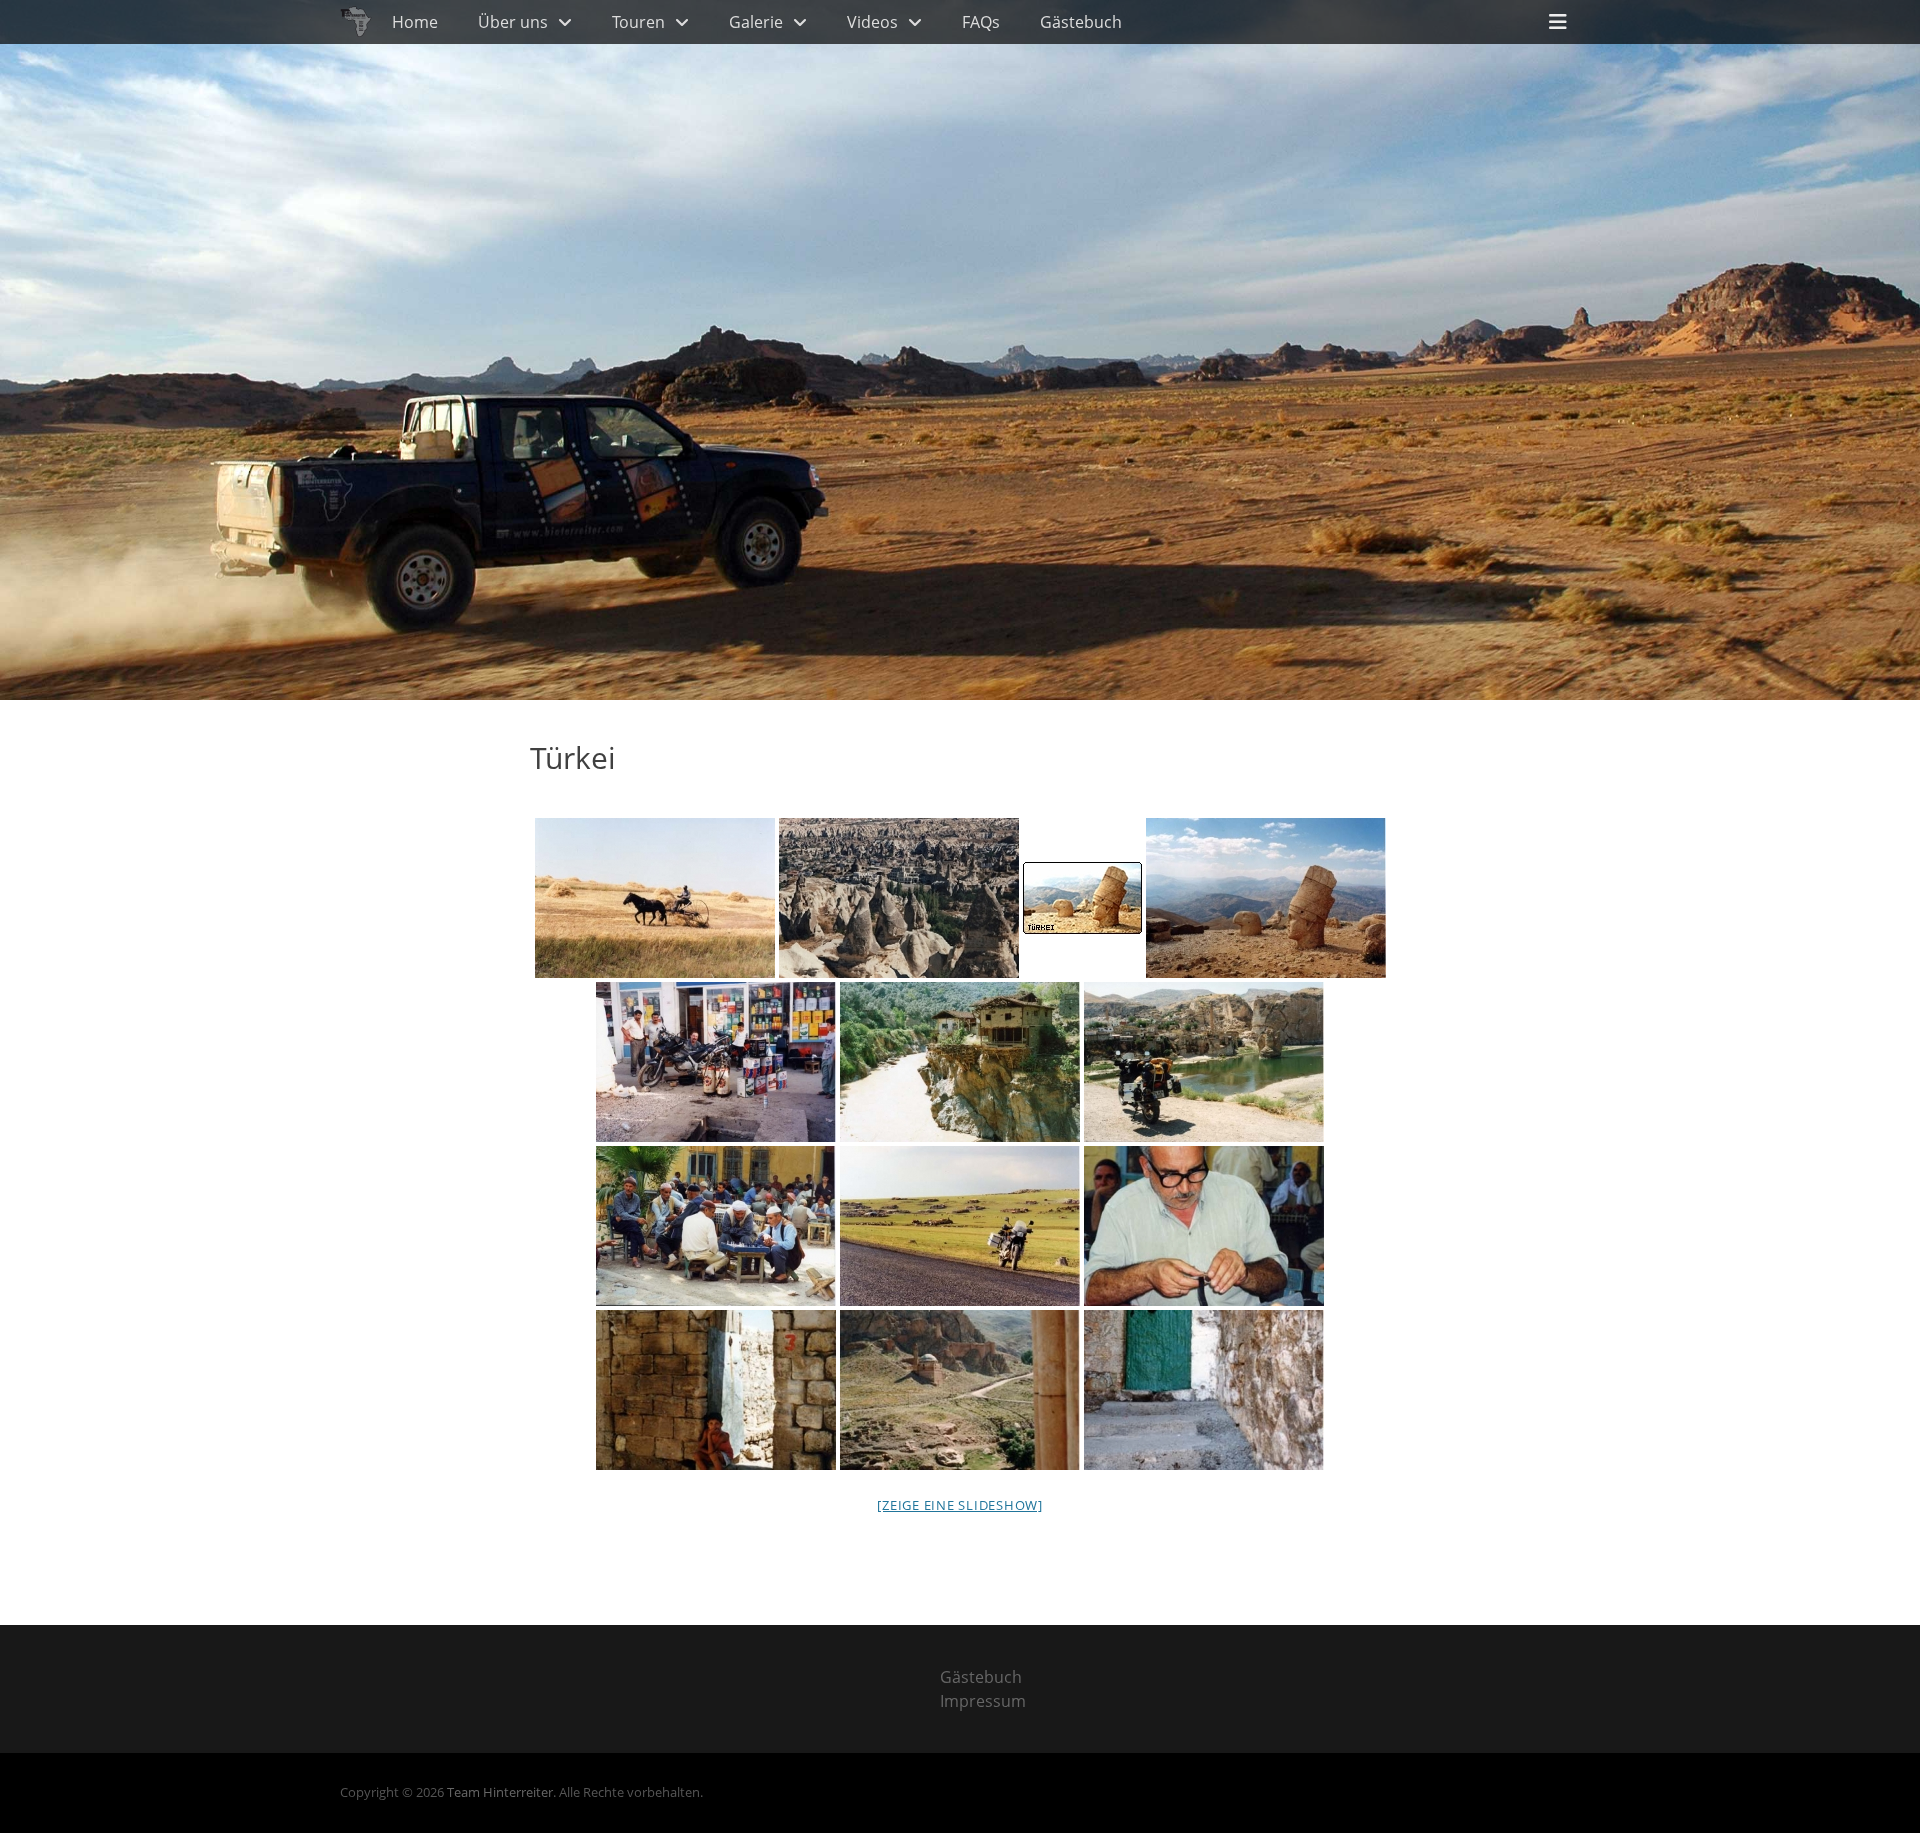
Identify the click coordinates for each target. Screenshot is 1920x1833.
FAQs (981, 22)
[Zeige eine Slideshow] (960, 1505)
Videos (872, 22)
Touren (638, 22)
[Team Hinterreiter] (356, 22)
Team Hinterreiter (500, 1792)
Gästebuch (1081, 22)
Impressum (983, 1701)
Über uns (513, 22)
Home (415, 22)
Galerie (756, 22)
